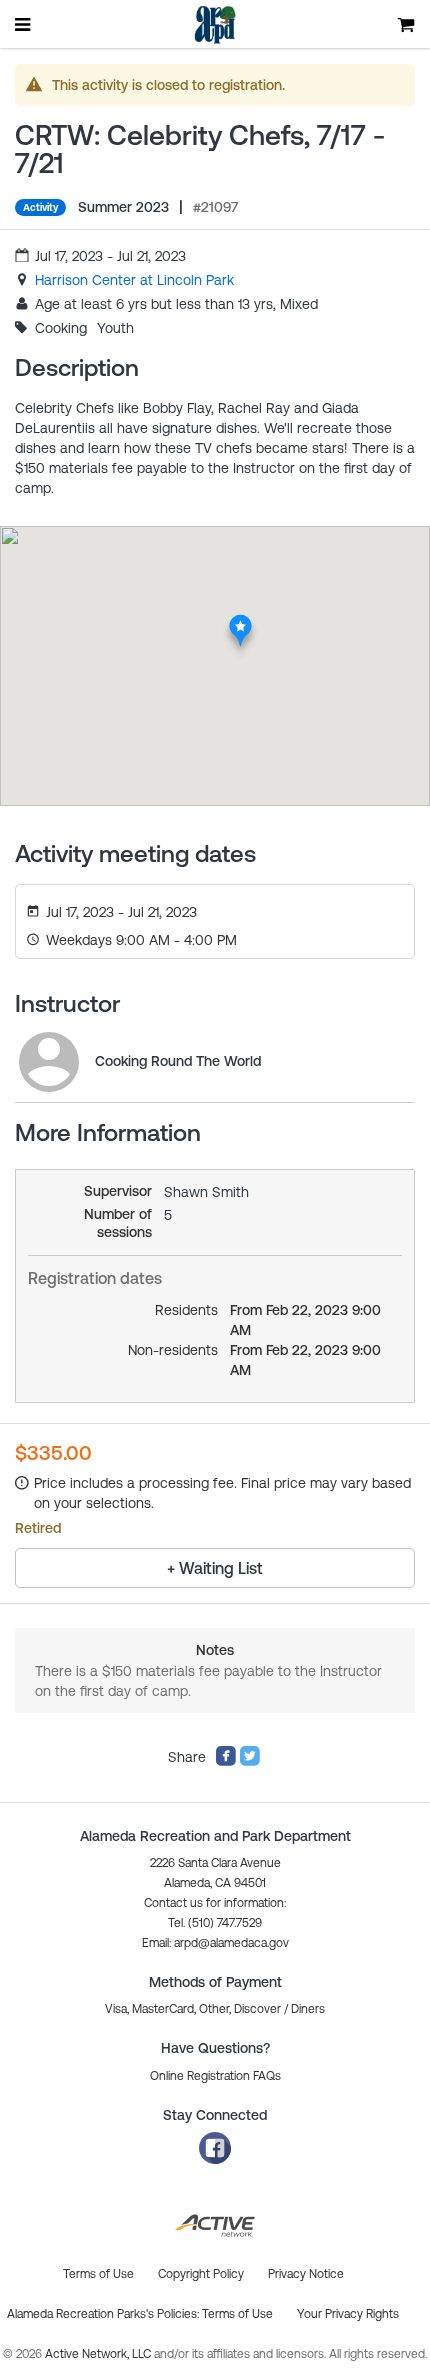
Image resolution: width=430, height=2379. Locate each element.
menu (24, 24)
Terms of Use (237, 2314)
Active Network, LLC (99, 2354)
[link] (134, 280)
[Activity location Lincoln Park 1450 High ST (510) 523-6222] (240, 620)
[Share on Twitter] (250, 1762)
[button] (215, 1943)
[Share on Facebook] (226, 1762)
